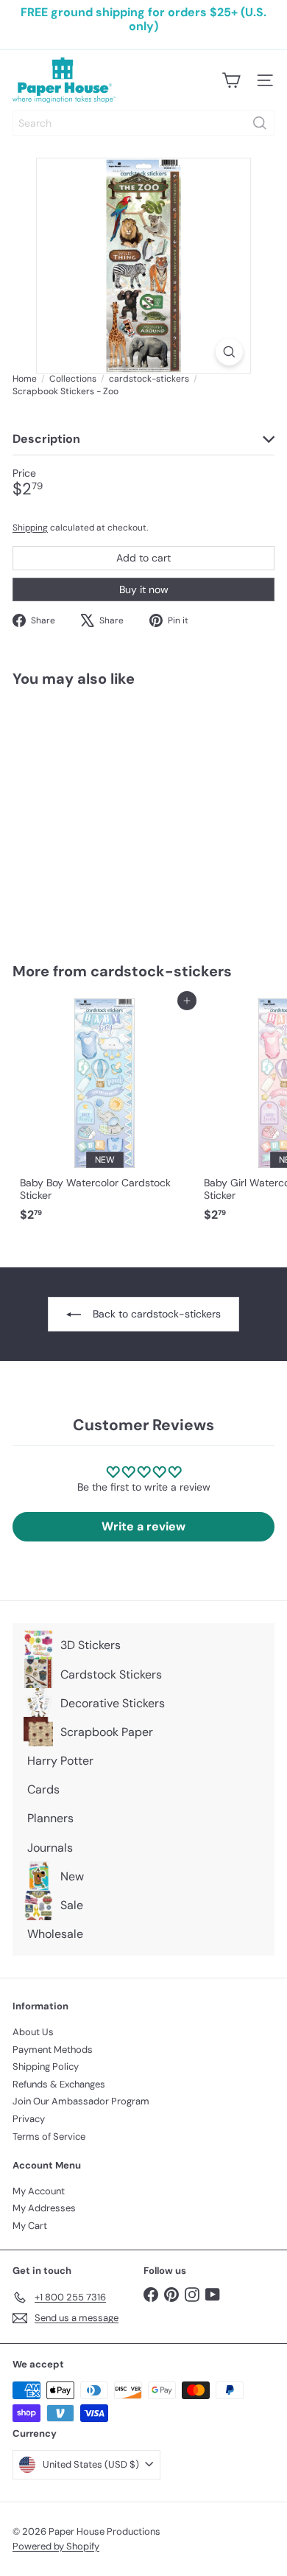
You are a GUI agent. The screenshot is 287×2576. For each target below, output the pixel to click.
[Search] (260, 123)
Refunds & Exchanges (59, 2084)
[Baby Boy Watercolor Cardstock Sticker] (104, 1114)
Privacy (29, 2119)
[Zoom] (229, 352)
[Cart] (231, 80)
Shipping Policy (46, 2066)
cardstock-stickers (149, 379)
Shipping (30, 528)
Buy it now (144, 589)
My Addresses (44, 2208)
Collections (73, 379)
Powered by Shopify (56, 2546)
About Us (33, 2032)
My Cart (30, 2226)
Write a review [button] (143, 1526)
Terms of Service (49, 2136)
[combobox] (143, 123)
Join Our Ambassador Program (81, 2101)
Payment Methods (53, 2050)
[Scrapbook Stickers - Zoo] (104, 816)
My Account (39, 2191)
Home (25, 379)
